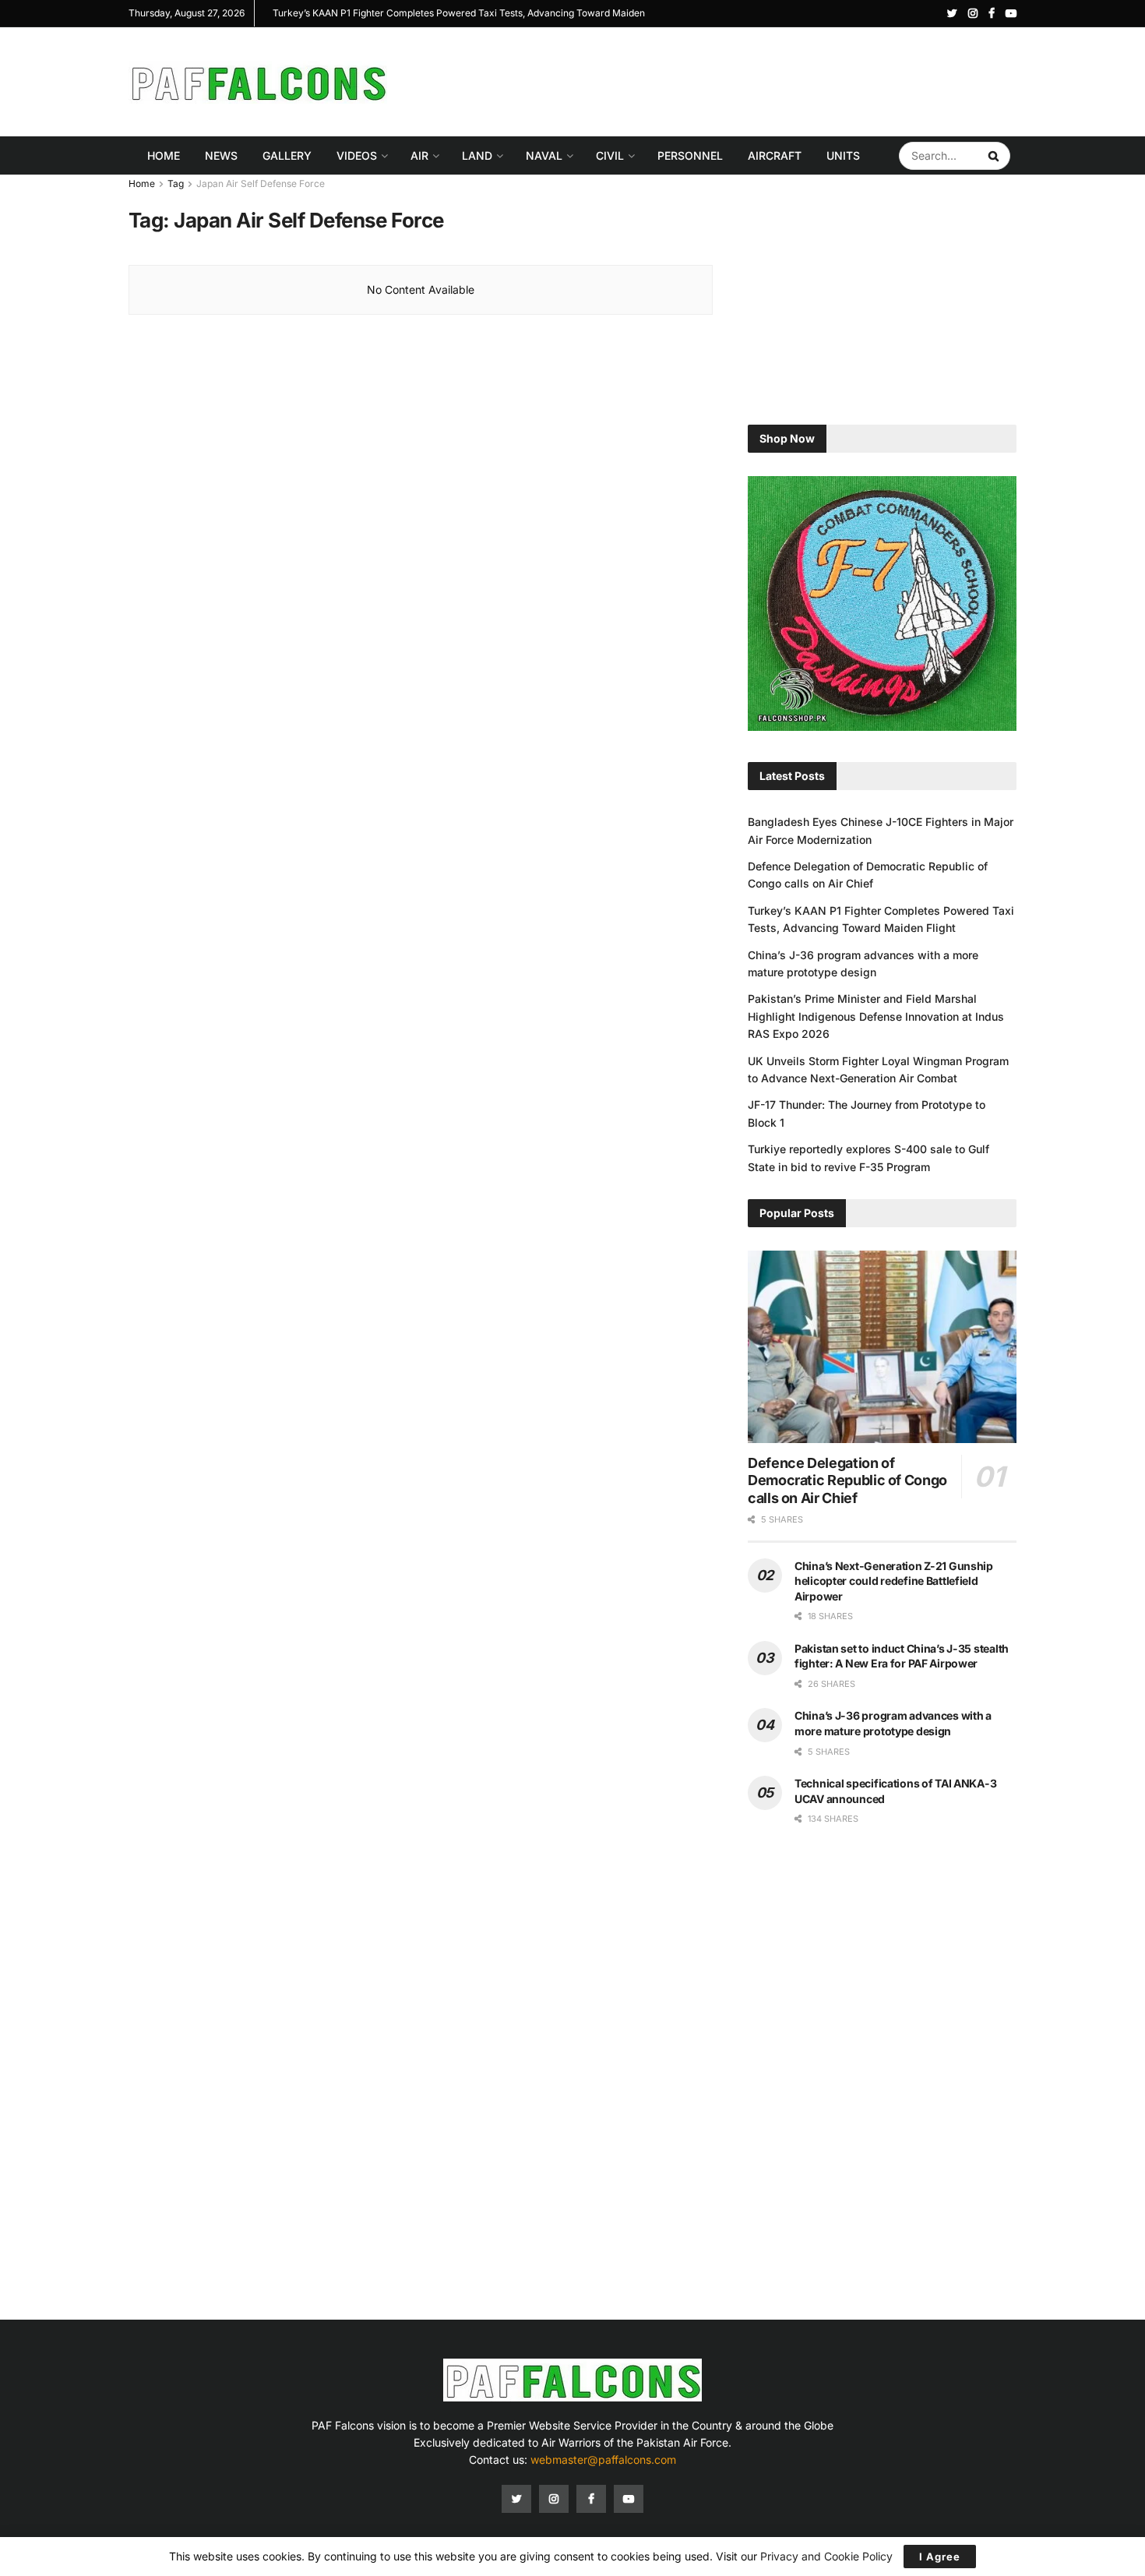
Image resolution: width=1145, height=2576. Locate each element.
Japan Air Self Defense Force (261, 183)
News (221, 155)
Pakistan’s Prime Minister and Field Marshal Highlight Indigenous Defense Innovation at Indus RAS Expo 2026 (876, 1016)
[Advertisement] (733, 79)
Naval (544, 155)
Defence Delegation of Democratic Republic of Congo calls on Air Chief (847, 1480)
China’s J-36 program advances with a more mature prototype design (417, 13)
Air (419, 155)
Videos (357, 155)
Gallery (287, 155)
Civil (610, 155)
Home (164, 155)
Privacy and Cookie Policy (826, 2556)
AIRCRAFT (775, 155)
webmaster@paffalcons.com (603, 2460)
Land (477, 155)
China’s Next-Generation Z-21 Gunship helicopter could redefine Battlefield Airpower (894, 1581)
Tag (176, 183)
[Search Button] (995, 156)
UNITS (843, 155)
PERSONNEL (690, 155)
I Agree (940, 2557)
